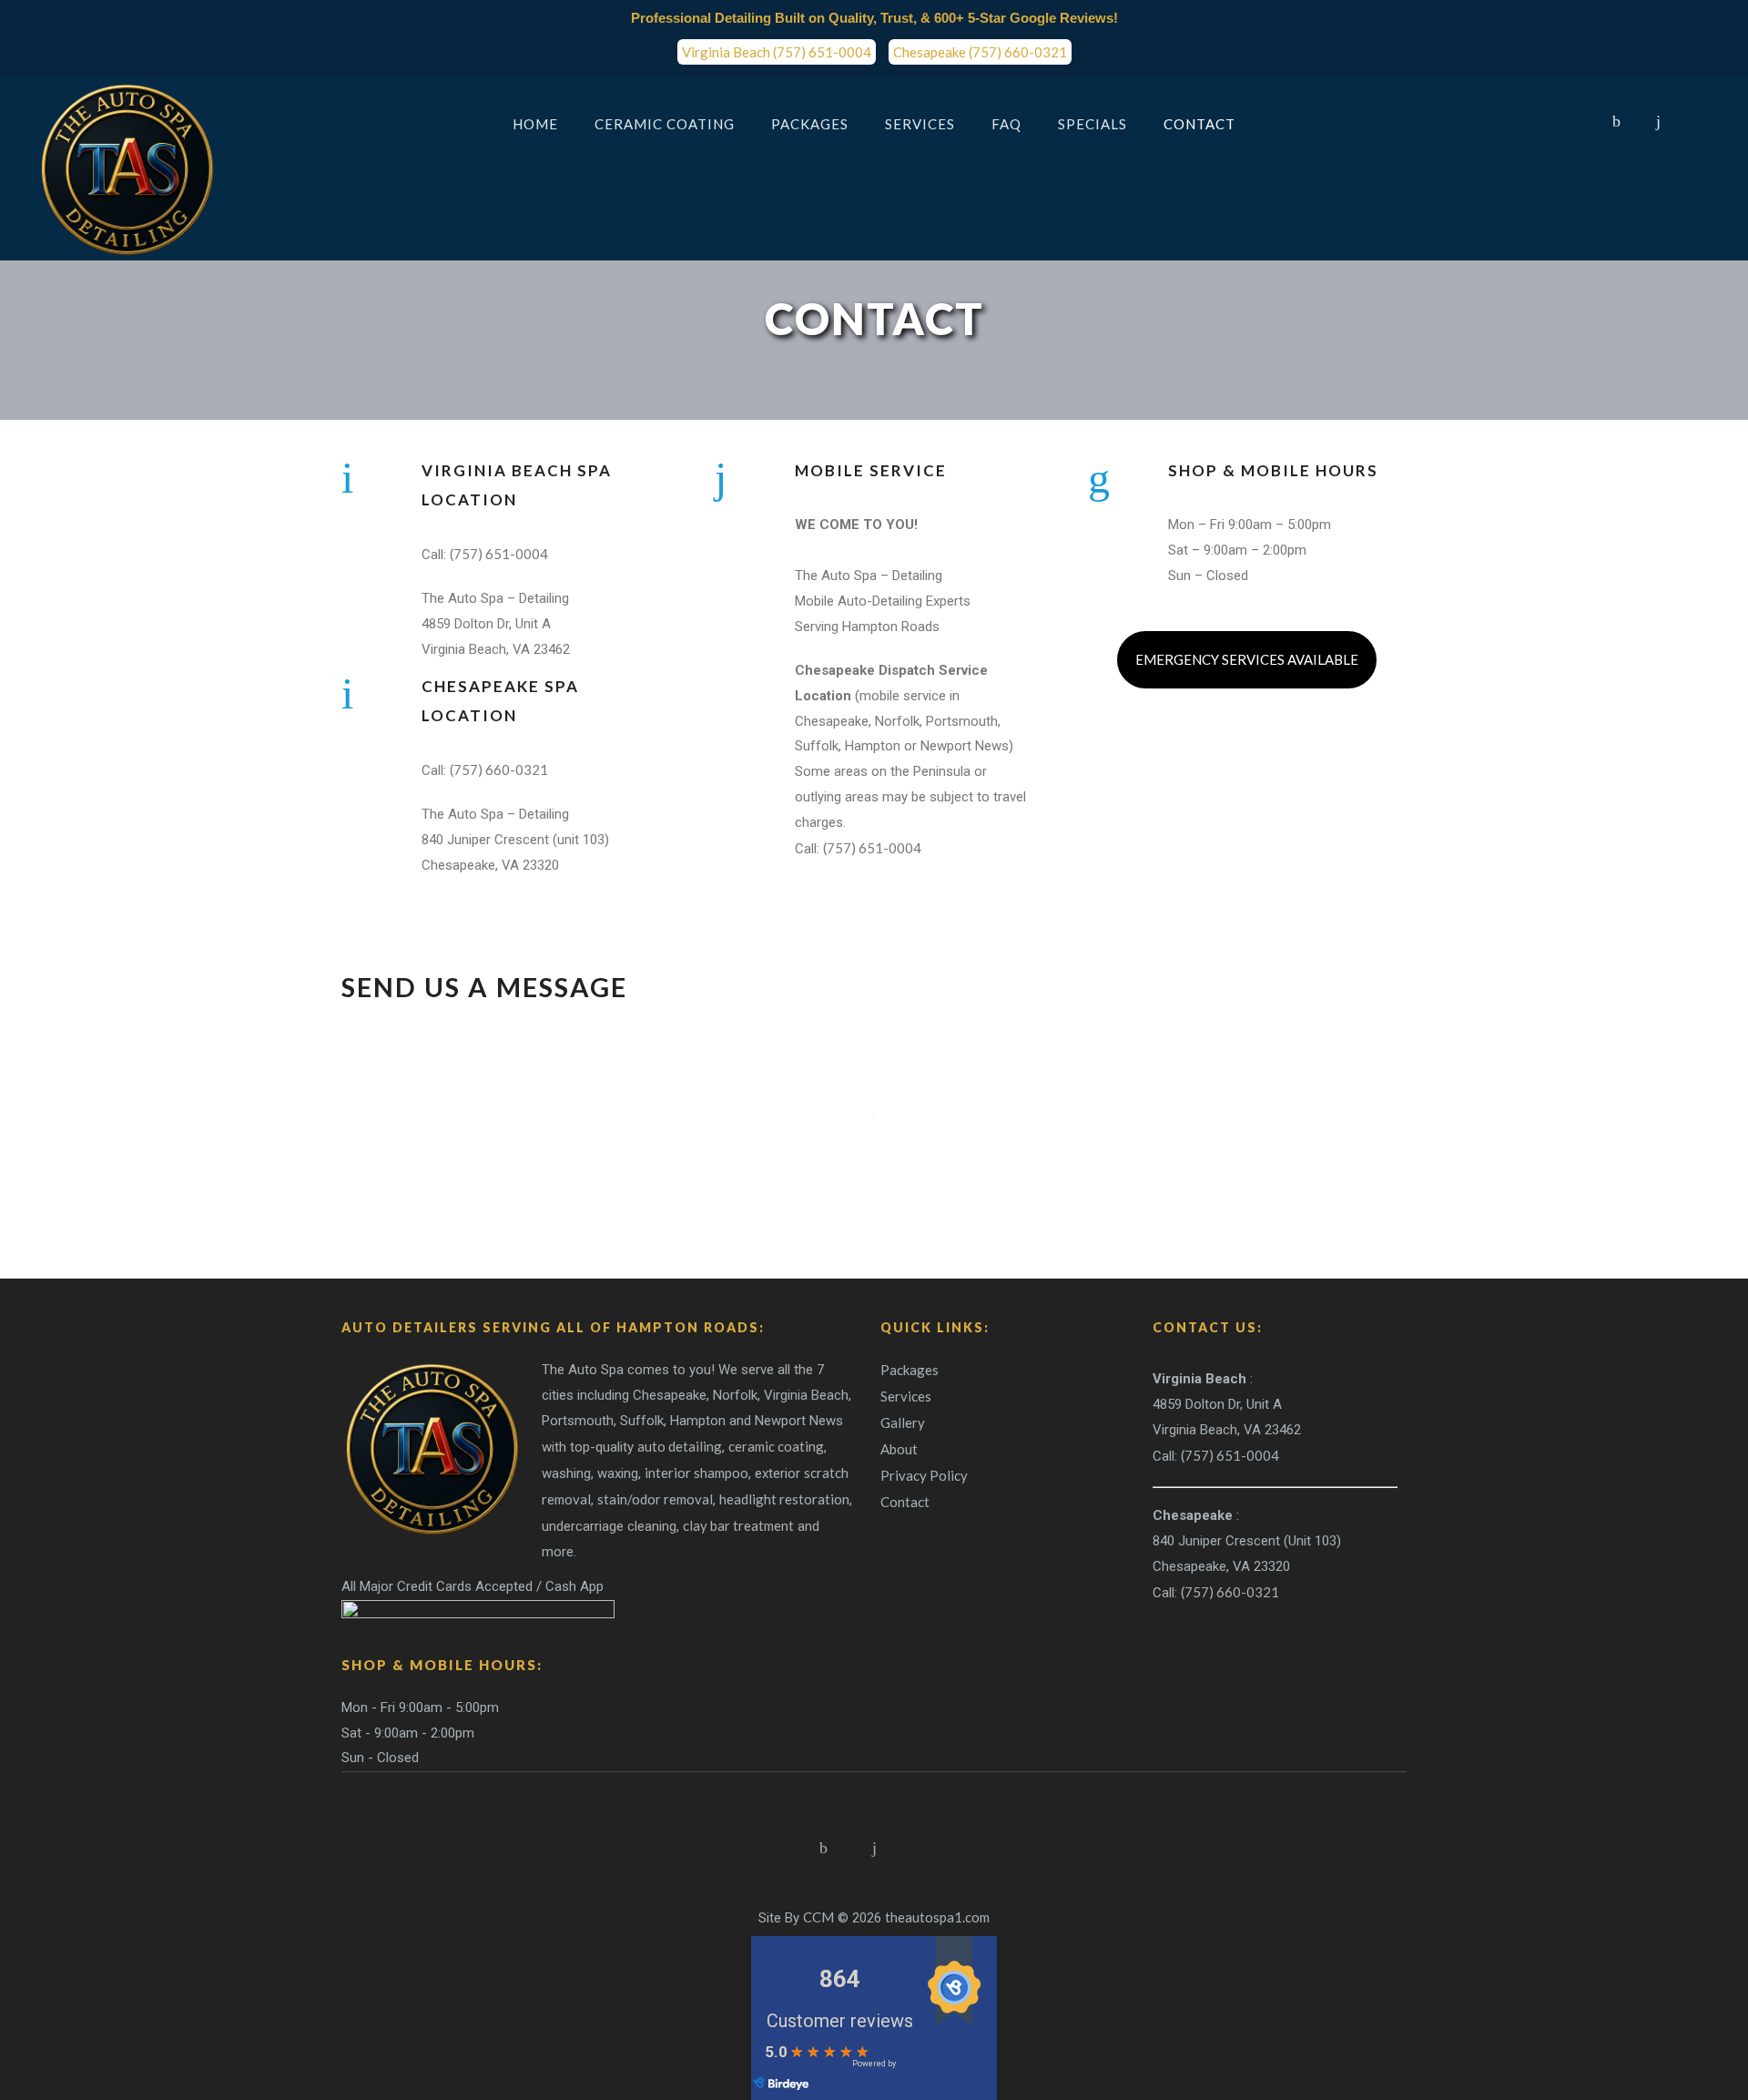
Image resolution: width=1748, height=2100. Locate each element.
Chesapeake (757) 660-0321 (980, 52)
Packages (910, 1370)
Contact (905, 1502)
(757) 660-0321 (499, 770)
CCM (818, 1917)
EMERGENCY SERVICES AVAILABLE (1247, 659)
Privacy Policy (924, 1475)
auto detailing (680, 1446)
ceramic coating (776, 1446)
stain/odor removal (655, 1499)
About (899, 1449)
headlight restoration (784, 1499)
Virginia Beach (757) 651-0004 (777, 52)
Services (906, 1396)
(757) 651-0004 (499, 554)
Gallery (903, 1422)
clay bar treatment (738, 1525)
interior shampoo (696, 1473)
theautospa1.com (937, 1917)
